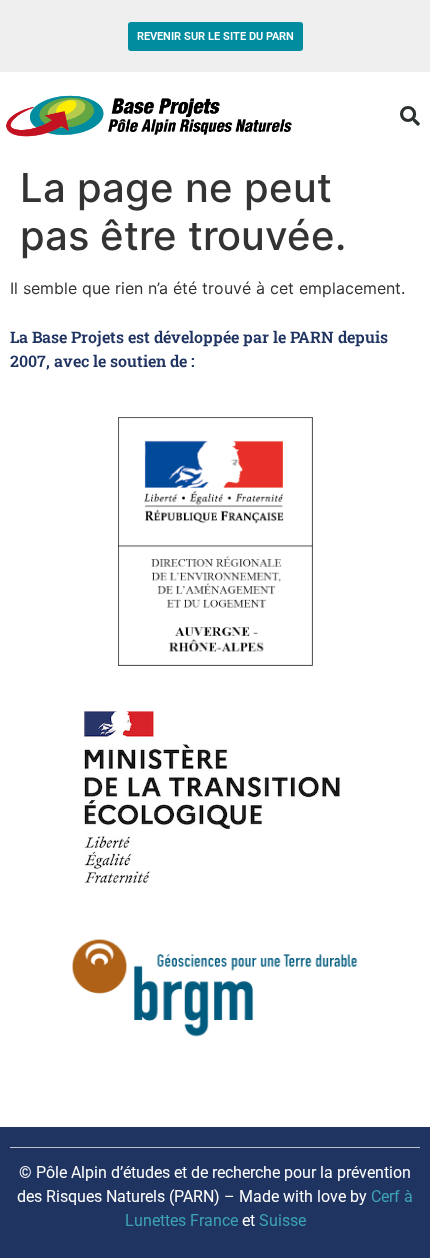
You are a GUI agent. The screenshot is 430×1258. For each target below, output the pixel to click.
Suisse (282, 1220)
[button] (410, 116)
